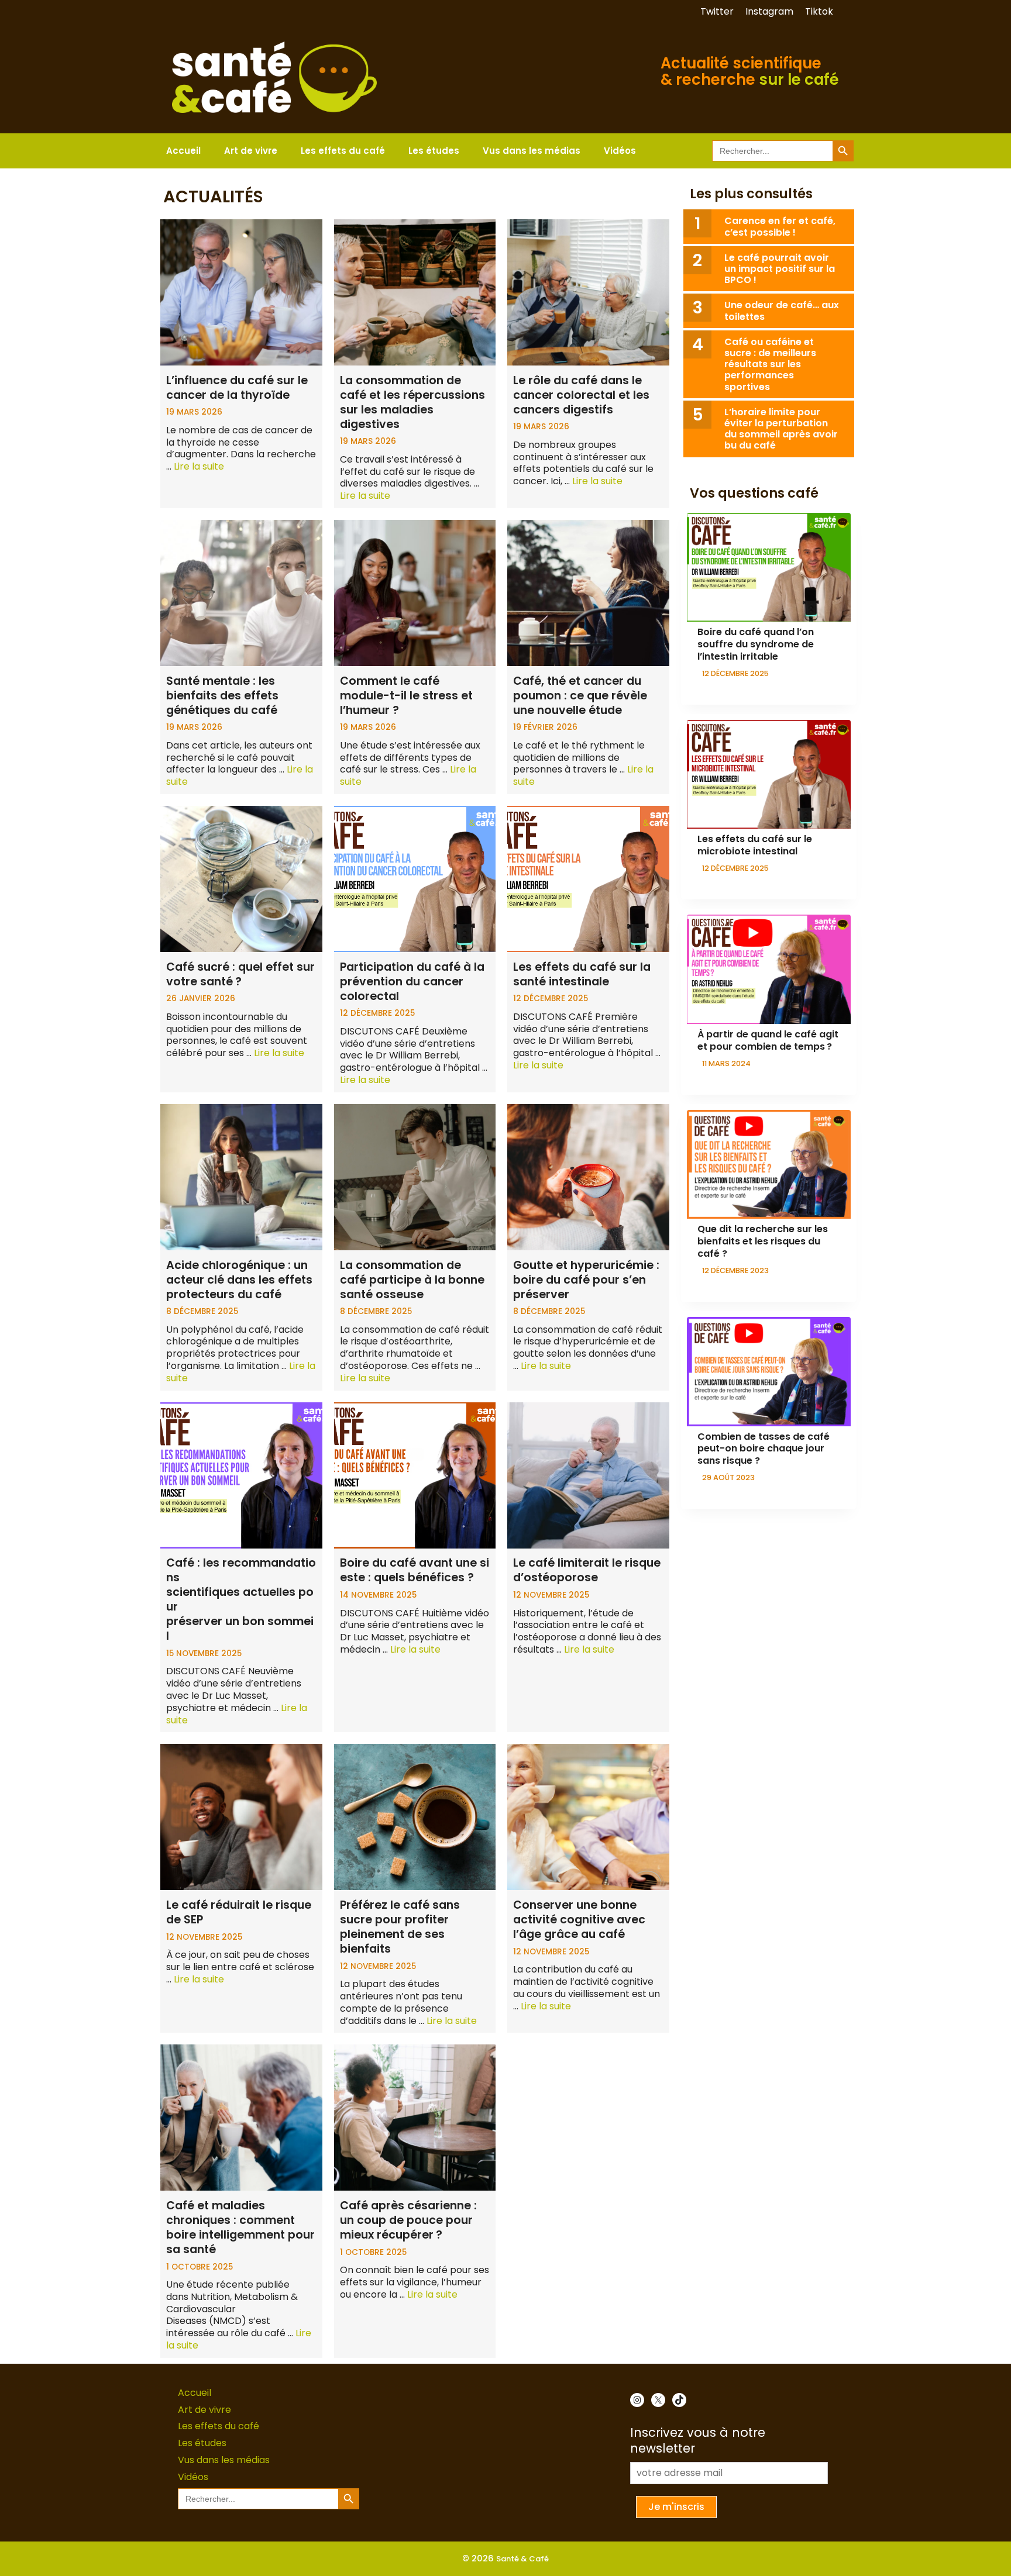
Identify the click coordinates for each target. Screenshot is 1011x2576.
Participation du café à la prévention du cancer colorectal (412, 982)
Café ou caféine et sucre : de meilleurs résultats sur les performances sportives (770, 364)
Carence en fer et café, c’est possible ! (780, 226)
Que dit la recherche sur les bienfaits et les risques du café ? (763, 1241)
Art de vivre (251, 151)
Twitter (717, 11)
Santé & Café (522, 2559)
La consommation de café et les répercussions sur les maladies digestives (412, 402)
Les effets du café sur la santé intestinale (582, 974)
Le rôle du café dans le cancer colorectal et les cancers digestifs (581, 395)
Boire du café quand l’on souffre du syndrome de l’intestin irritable (756, 644)
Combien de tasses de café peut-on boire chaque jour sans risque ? (764, 1449)
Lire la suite (199, 466)
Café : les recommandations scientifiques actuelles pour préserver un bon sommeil (241, 1599)
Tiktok (819, 11)
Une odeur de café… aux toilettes (782, 311)
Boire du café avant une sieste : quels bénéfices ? (415, 1570)
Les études (434, 151)
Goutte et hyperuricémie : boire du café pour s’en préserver (586, 1280)
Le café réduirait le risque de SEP (239, 1912)
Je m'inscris (676, 2507)
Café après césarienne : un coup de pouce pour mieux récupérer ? (408, 2220)
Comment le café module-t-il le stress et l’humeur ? (406, 696)
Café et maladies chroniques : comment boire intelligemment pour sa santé (240, 2227)
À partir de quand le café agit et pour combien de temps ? (768, 1040)
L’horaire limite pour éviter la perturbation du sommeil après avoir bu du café (781, 429)
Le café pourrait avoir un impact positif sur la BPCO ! (780, 269)
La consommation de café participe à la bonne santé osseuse (412, 1280)
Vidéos (620, 151)
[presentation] (769, 568)
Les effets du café (343, 151)
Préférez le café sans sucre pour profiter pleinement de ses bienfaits (400, 1927)
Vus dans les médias (532, 151)
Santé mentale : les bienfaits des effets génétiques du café (222, 696)
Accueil (183, 151)
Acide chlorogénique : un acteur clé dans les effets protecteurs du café (239, 1280)
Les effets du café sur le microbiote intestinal (755, 845)
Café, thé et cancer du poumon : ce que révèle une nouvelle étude (580, 696)
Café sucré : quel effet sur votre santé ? (240, 974)
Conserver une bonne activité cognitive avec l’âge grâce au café (579, 1920)
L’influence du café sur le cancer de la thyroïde (237, 388)
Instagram (769, 11)
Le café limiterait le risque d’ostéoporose (587, 1570)
